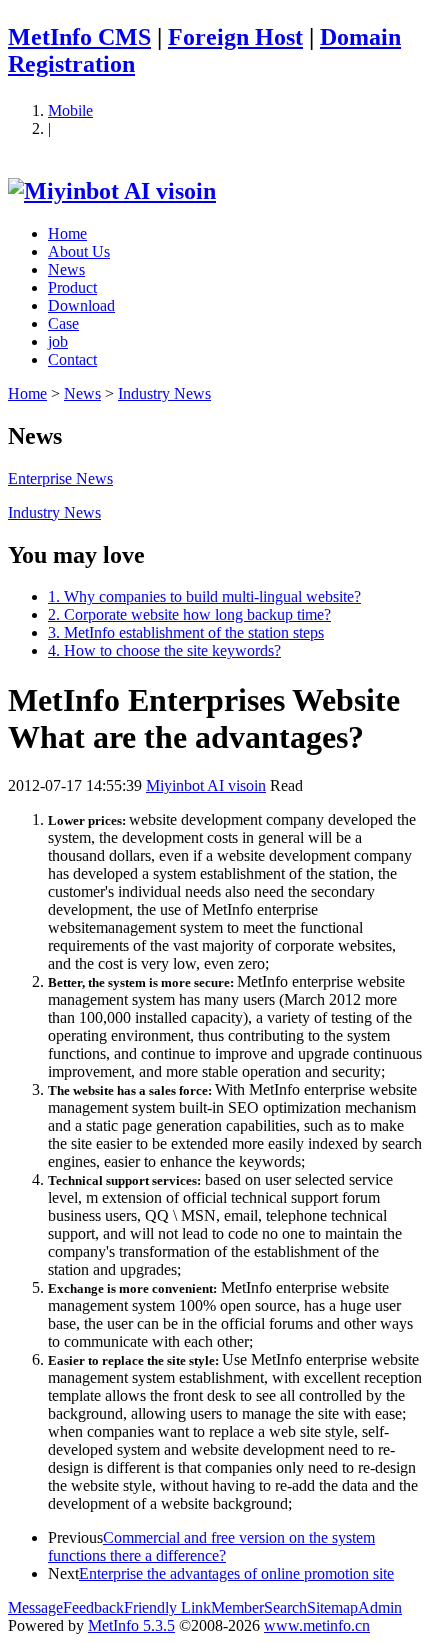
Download (81, 305)
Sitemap (332, 1607)
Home (67, 233)
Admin (380, 1607)
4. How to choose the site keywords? (164, 650)
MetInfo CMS (79, 37)
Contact (72, 359)
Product (72, 287)
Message (35, 1607)
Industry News (164, 393)
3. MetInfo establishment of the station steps (186, 632)
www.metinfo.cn (317, 1625)
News (66, 269)
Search (285, 1607)
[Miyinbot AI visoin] (112, 191)
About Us (79, 251)
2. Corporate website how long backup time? (189, 614)
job (58, 341)
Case (63, 323)
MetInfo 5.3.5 (131, 1625)
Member (237, 1607)
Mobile (70, 110)
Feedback (93, 1607)
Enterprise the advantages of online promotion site (236, 1573)
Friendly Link (167, 1607)
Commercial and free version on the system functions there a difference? (211, 1546)
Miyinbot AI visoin (206, 785)
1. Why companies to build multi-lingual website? (204, 596)
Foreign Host (235, 37)
